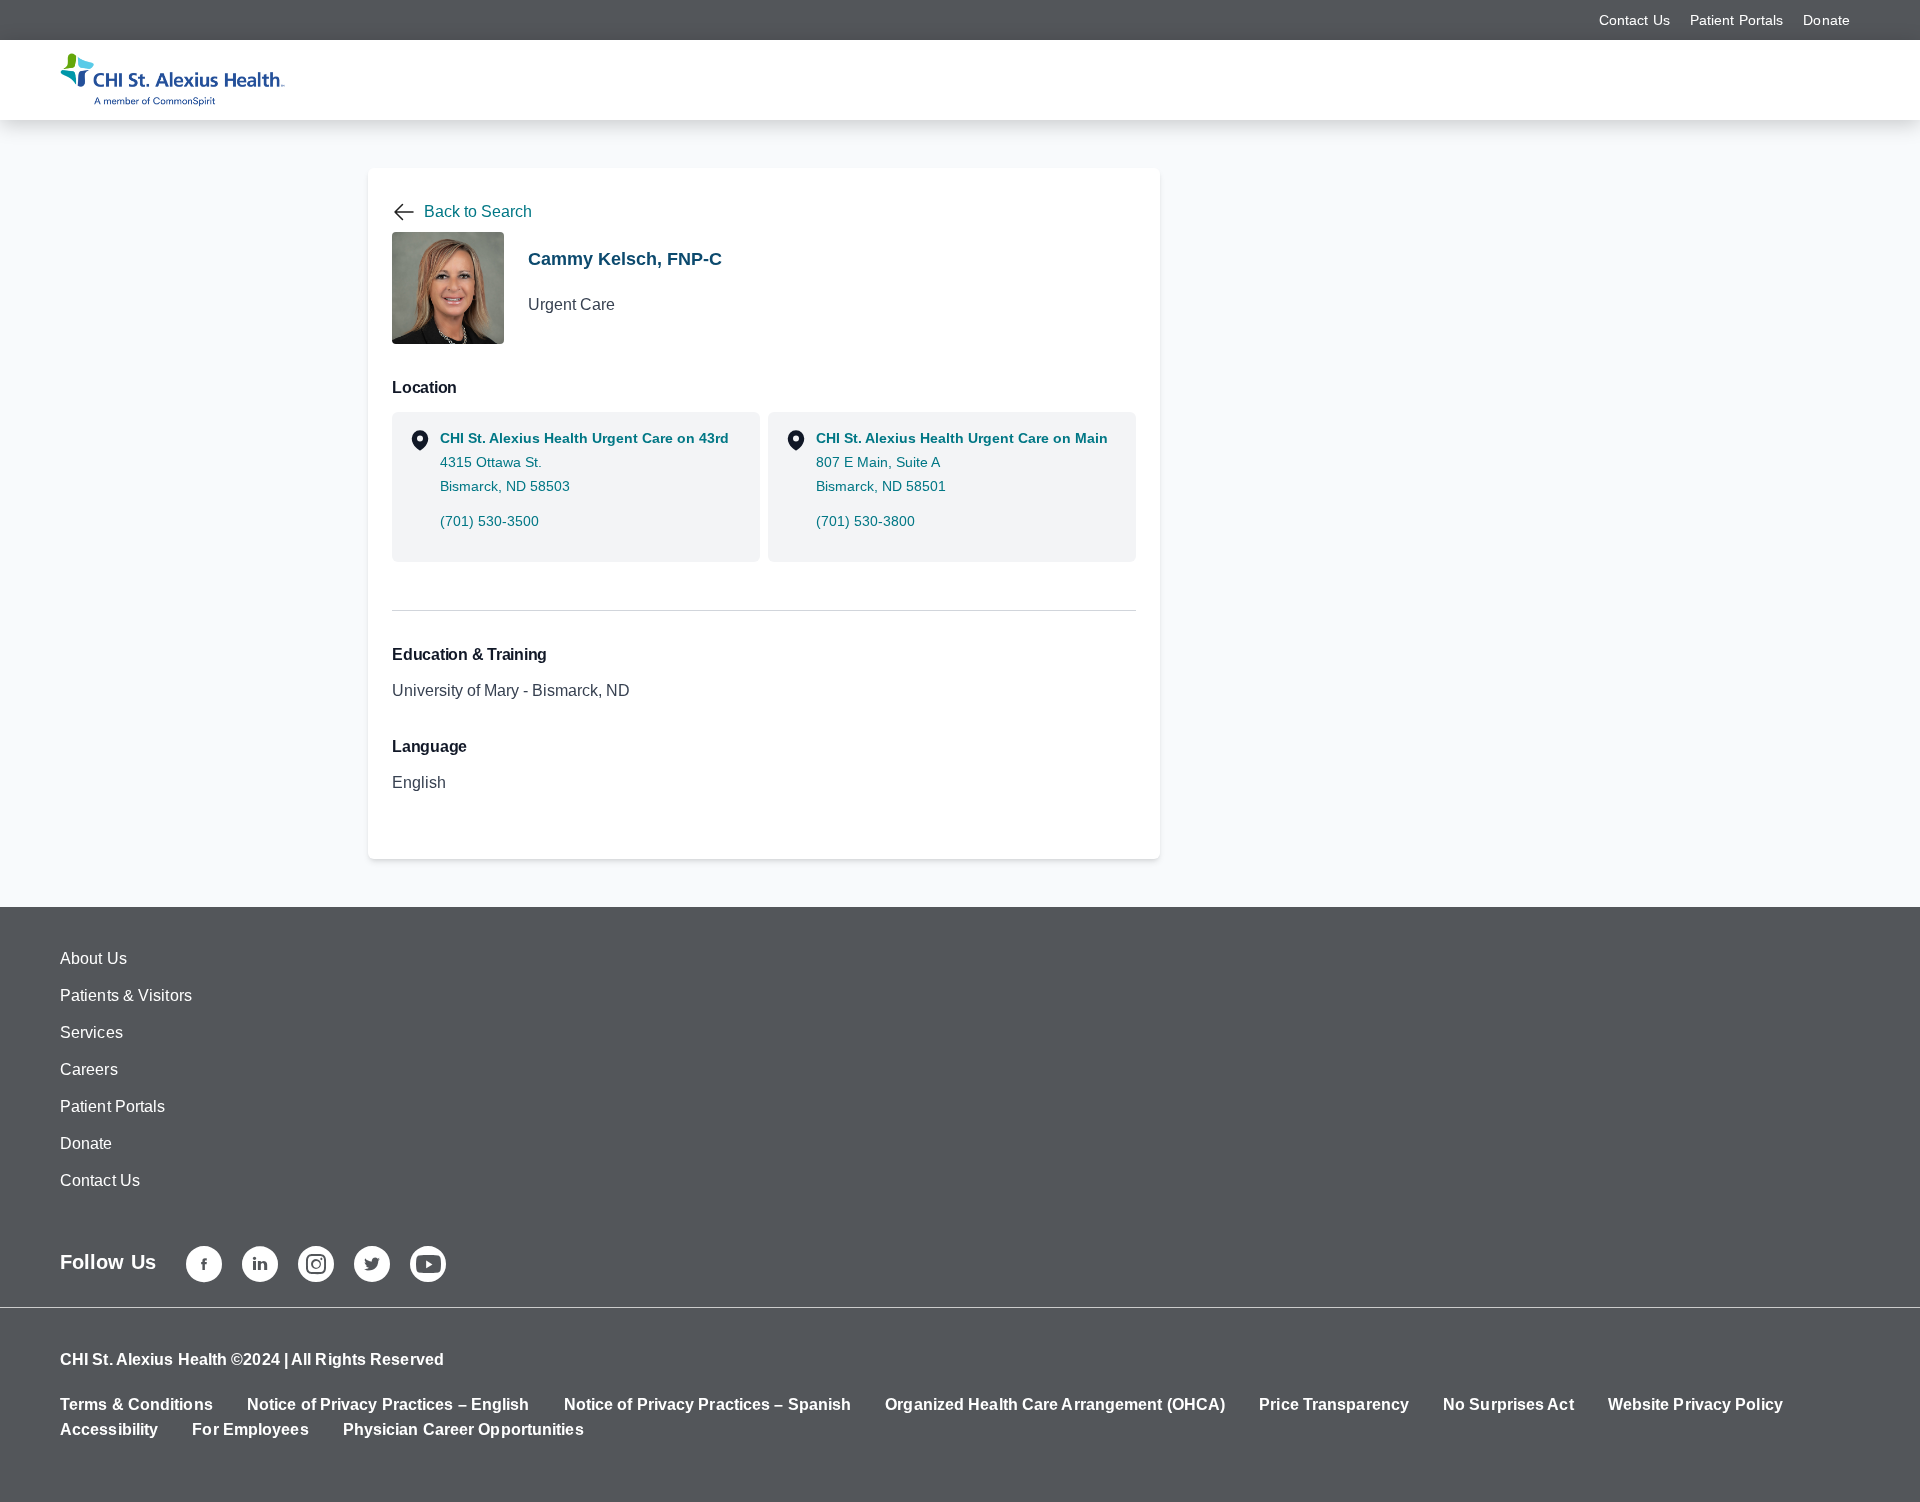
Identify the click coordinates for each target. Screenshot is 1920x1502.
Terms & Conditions (136, 1404)
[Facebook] (204, 1264)
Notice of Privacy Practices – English (388, 1404)
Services (91, 1032)
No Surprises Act (1508, 1404)
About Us (93, 958)
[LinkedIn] (260, 1264)
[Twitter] (372, 1264)
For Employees (250, 1429)
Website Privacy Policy (1695, 1404)
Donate (1826, 20)
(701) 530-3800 (865, 521)
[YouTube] (428, 1264)
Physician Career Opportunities (463, 1429)
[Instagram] (316, 1264)
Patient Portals (1737, 20)
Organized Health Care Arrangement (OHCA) (1055, 1404)
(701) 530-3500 (489, 521)
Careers (89, 1069)
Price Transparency (1334, 1404)
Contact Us (1634, 20)
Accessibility (109, 1429)
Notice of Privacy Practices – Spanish (708, 1404)
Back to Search (478, 211)
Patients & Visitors (126, 995)
